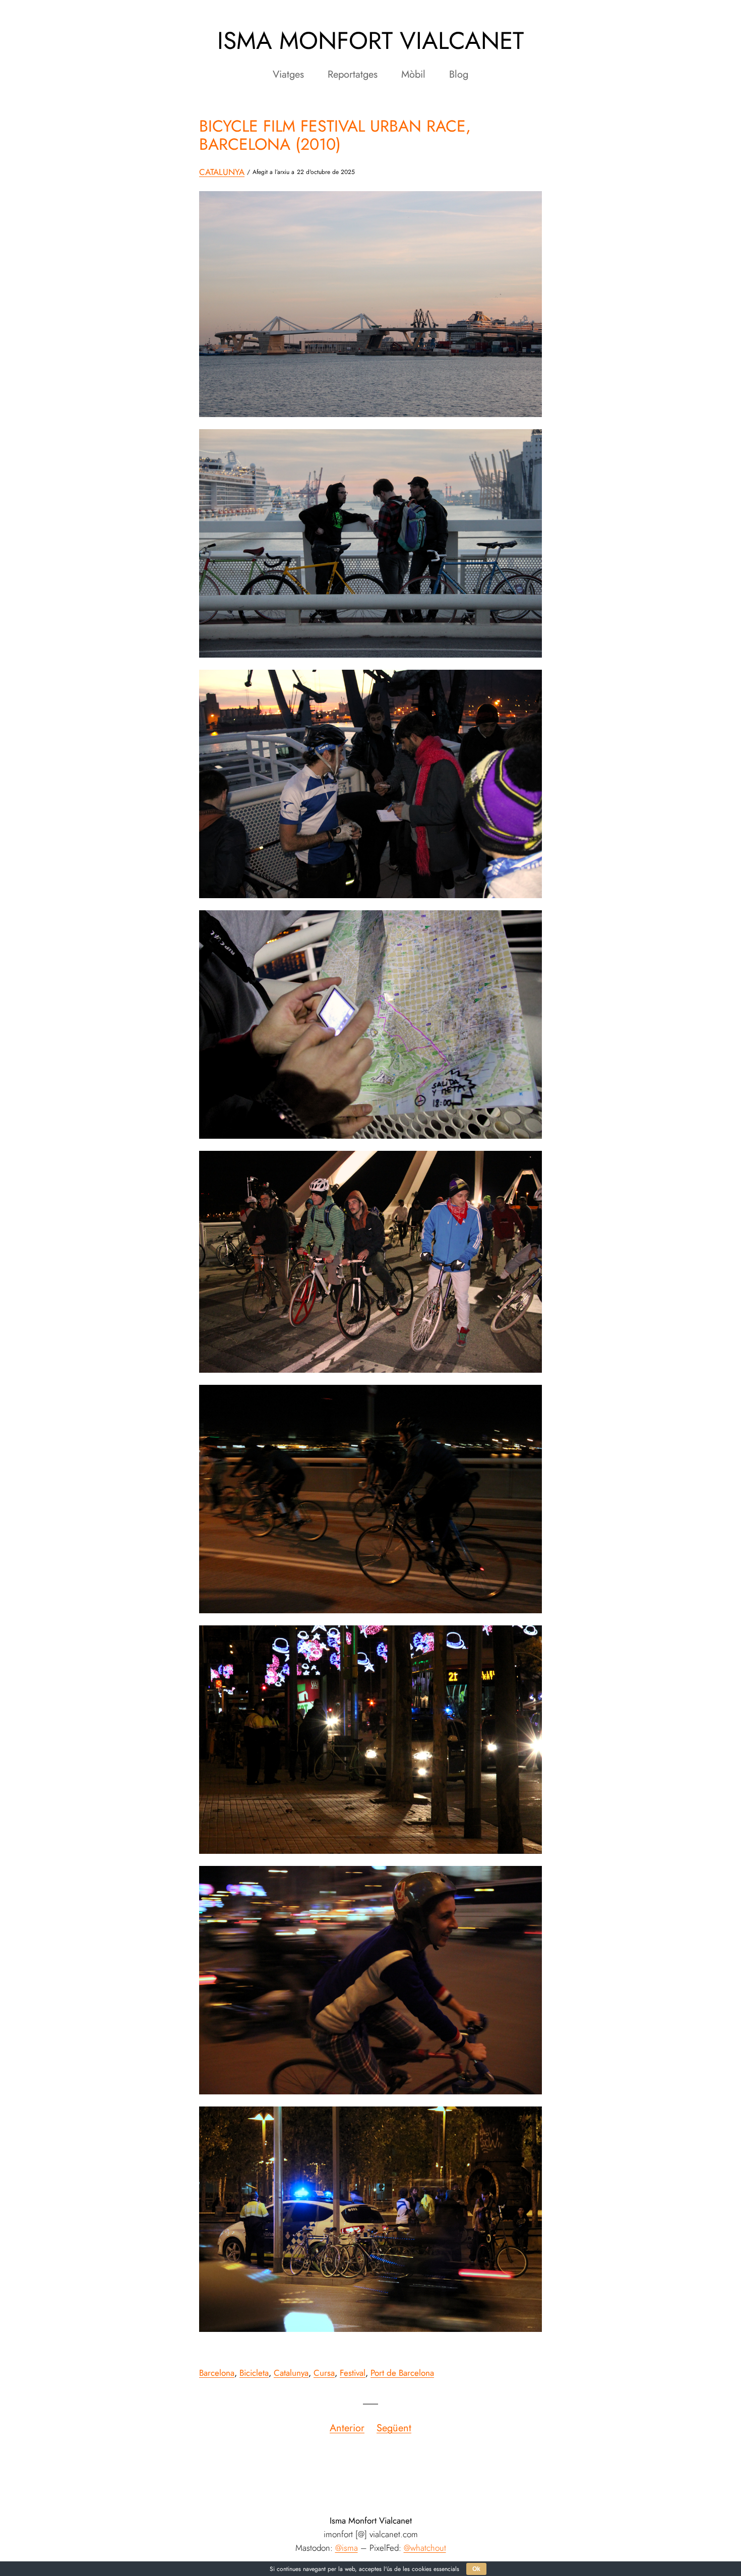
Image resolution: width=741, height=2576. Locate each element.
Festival (353, 2373)
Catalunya (222, 172)
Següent (394, 2428)
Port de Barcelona (402, 2373)
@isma (347, 2548)
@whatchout (425, 2548)
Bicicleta (254, 2373)
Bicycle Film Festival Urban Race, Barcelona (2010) (335, 135)
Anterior (347, 2428)
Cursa (324, 2373)
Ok (476, 2569)
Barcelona (217, 2373)
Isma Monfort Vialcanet (371, 41)
